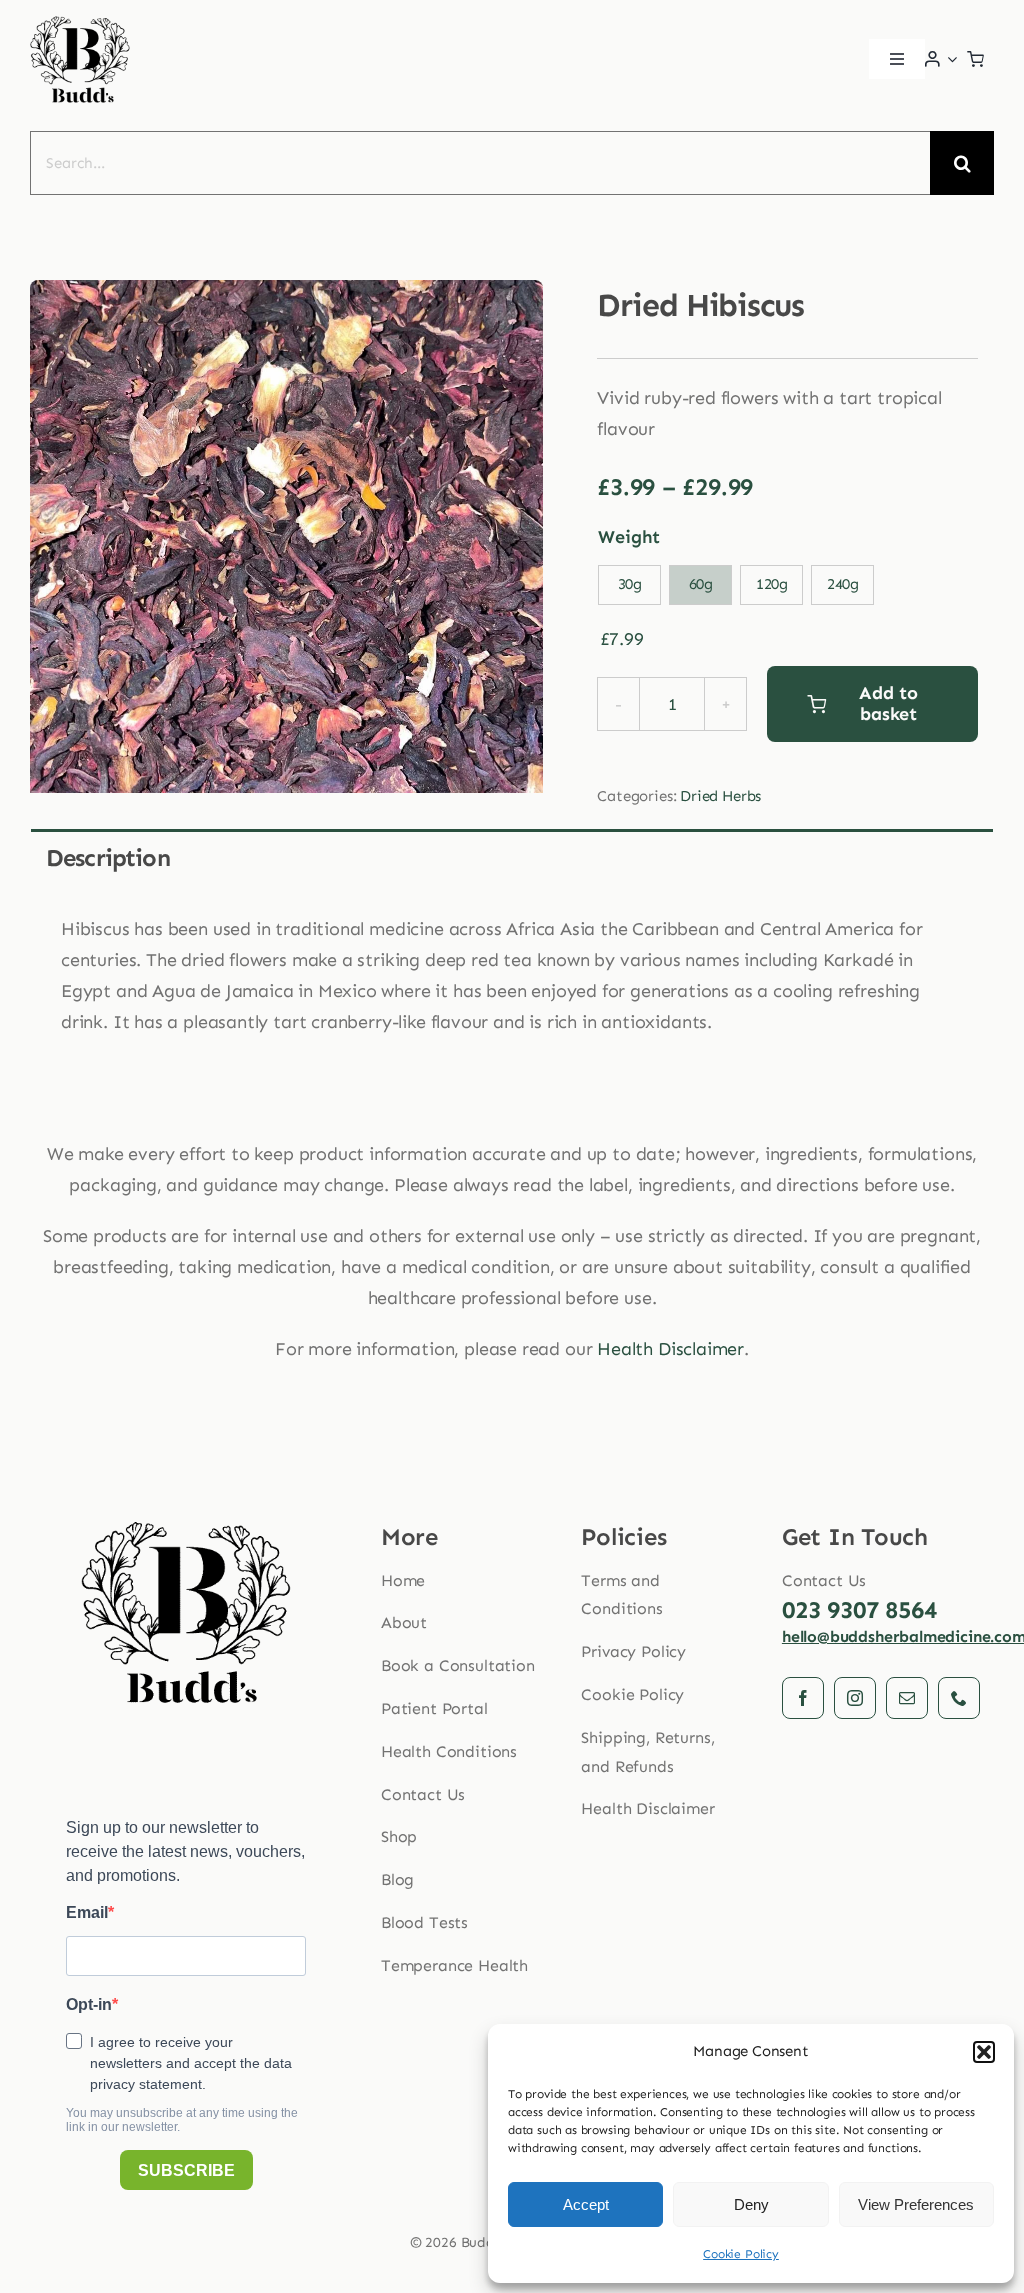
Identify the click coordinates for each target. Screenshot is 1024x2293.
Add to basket (888, 703)
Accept (586, 2204)
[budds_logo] (80, 21)
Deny (751, 2204)
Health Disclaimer (670, 1349)
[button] (984, 2052)
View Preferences (916, 2204)
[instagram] (855, 1698)
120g (772, 584)
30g (630, 584)
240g (843, 584)
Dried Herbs (720, 796)
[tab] (512, 856)
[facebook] (803, 1698)
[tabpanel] (512, 986)
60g (701, 584)
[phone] (959, 1698)
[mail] (907, 1698)
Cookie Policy (741, 2254)
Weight (629, 537)
